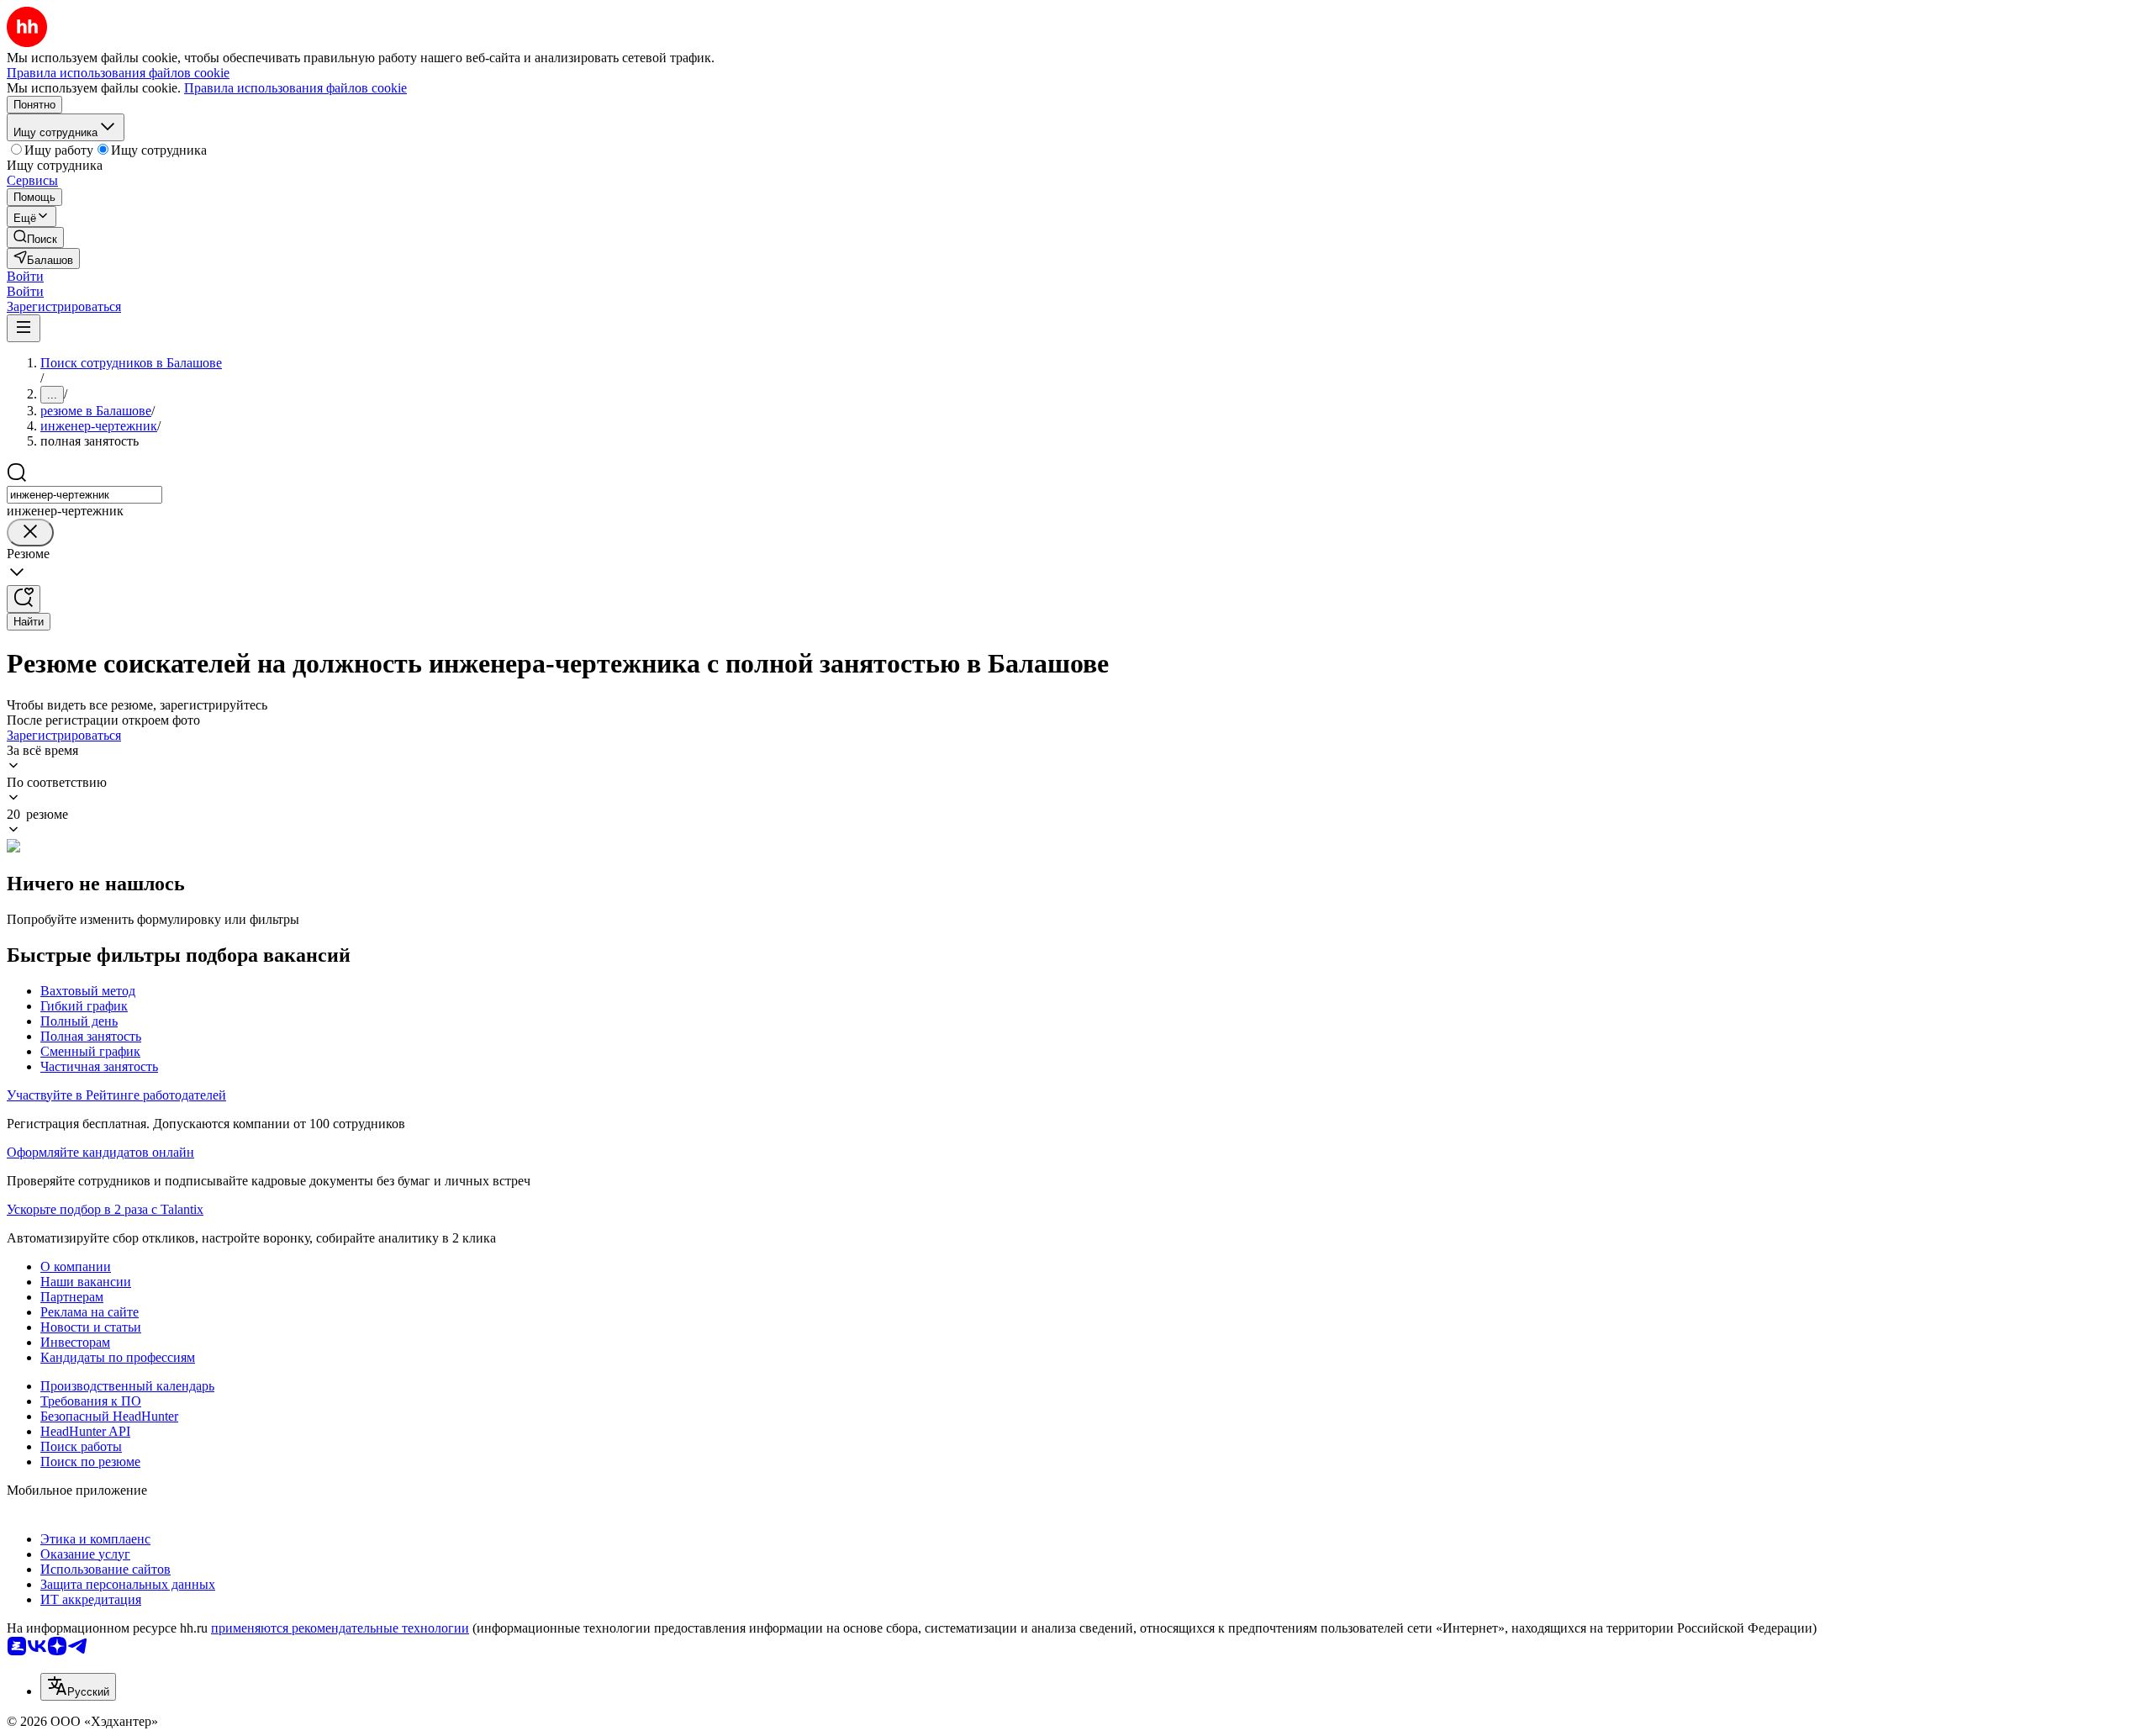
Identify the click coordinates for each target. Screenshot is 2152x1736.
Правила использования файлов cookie (295, 88)
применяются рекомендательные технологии (340, 1628)
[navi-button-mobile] (24, 328)
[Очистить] (30, 533)
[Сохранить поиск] (24, 599)
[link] (35, 237)
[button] (25, 276)
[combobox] (84, 495)
